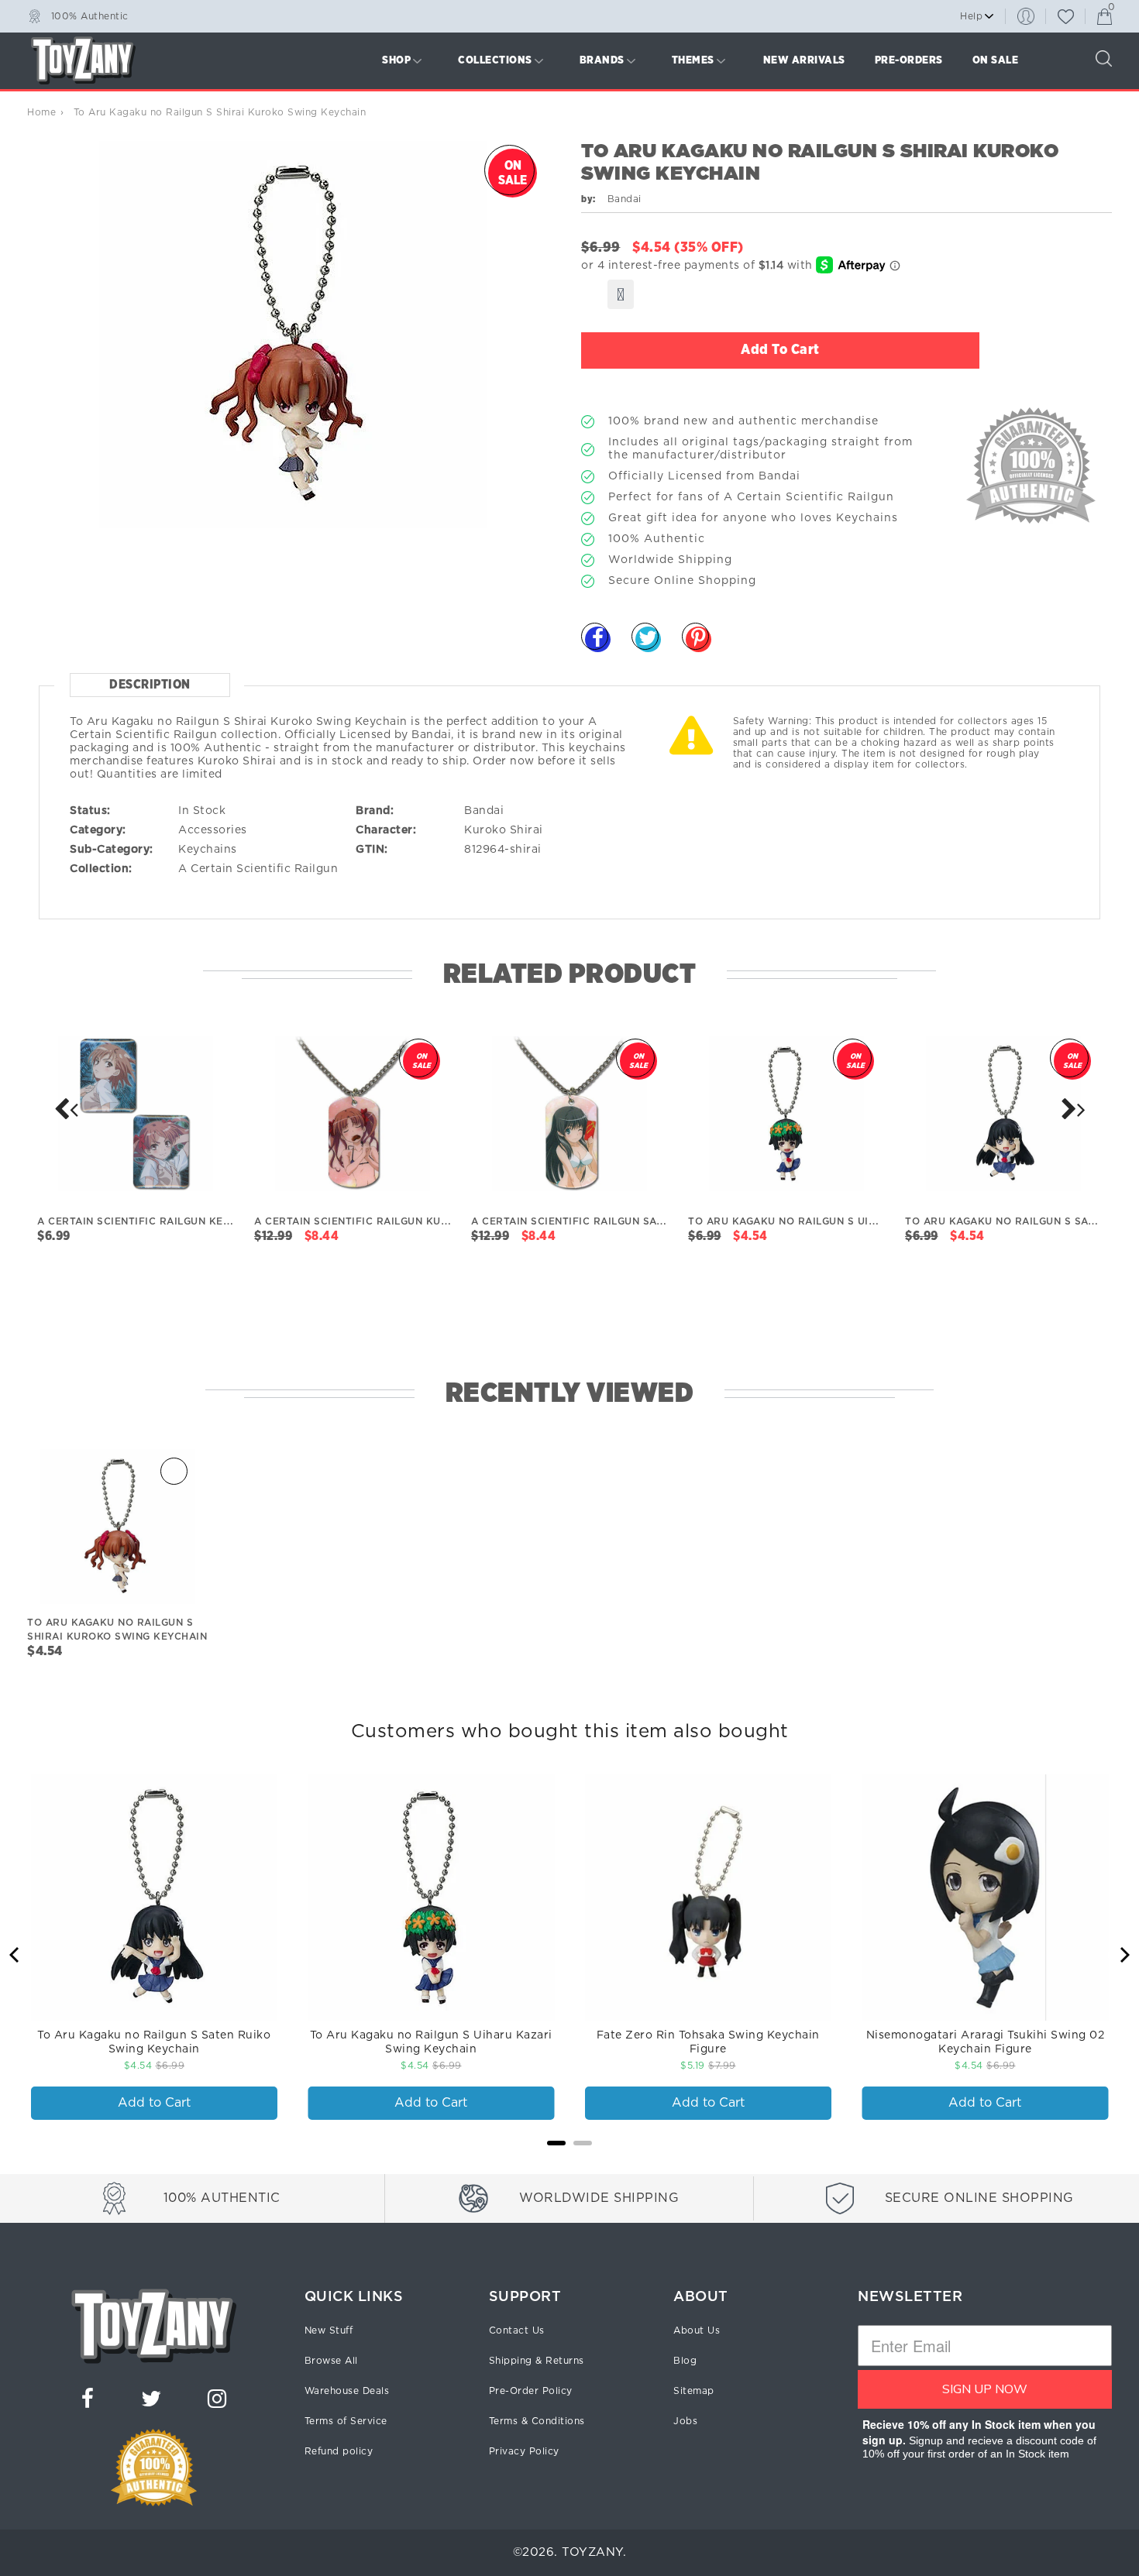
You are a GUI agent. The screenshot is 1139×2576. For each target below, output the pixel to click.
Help (971, 16)
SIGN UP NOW (985, 2389)
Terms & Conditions (537, 2421)
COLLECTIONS (495, 60)
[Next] (66, 1109)
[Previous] (15, 1955)
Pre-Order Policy (531, 2391)
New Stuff (329, 2330)
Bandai (484, 811)
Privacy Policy (524, 2451)
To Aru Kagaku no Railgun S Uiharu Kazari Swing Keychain (431, 2042)
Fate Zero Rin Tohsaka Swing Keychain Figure (708, 2042)
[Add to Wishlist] (621, 294)
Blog (685, 2361)
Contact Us (517, 2330)
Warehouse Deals (347, 2391)
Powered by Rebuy (569, 2164)
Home (41, 112)
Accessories (213, 830)
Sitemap (694, 2391)
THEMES (693, 60)
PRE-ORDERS (909, 60)
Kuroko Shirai (504, 830)
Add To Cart (780, 350)
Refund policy (339, 2451)
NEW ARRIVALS (804, 60)
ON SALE (996, 60)
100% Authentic (90, 15)
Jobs (685, 2421)
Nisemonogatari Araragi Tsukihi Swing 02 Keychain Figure (986, 2042)
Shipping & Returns (537, 2361)
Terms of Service (346, 2421)
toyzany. (594, 2552)
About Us (697, 2330)
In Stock (202, 811)
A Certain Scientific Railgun (258, 869)
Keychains (208, 850)
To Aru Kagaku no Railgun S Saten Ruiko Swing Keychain (154, 2042)
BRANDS (602, 60)
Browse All (331, 2361)
